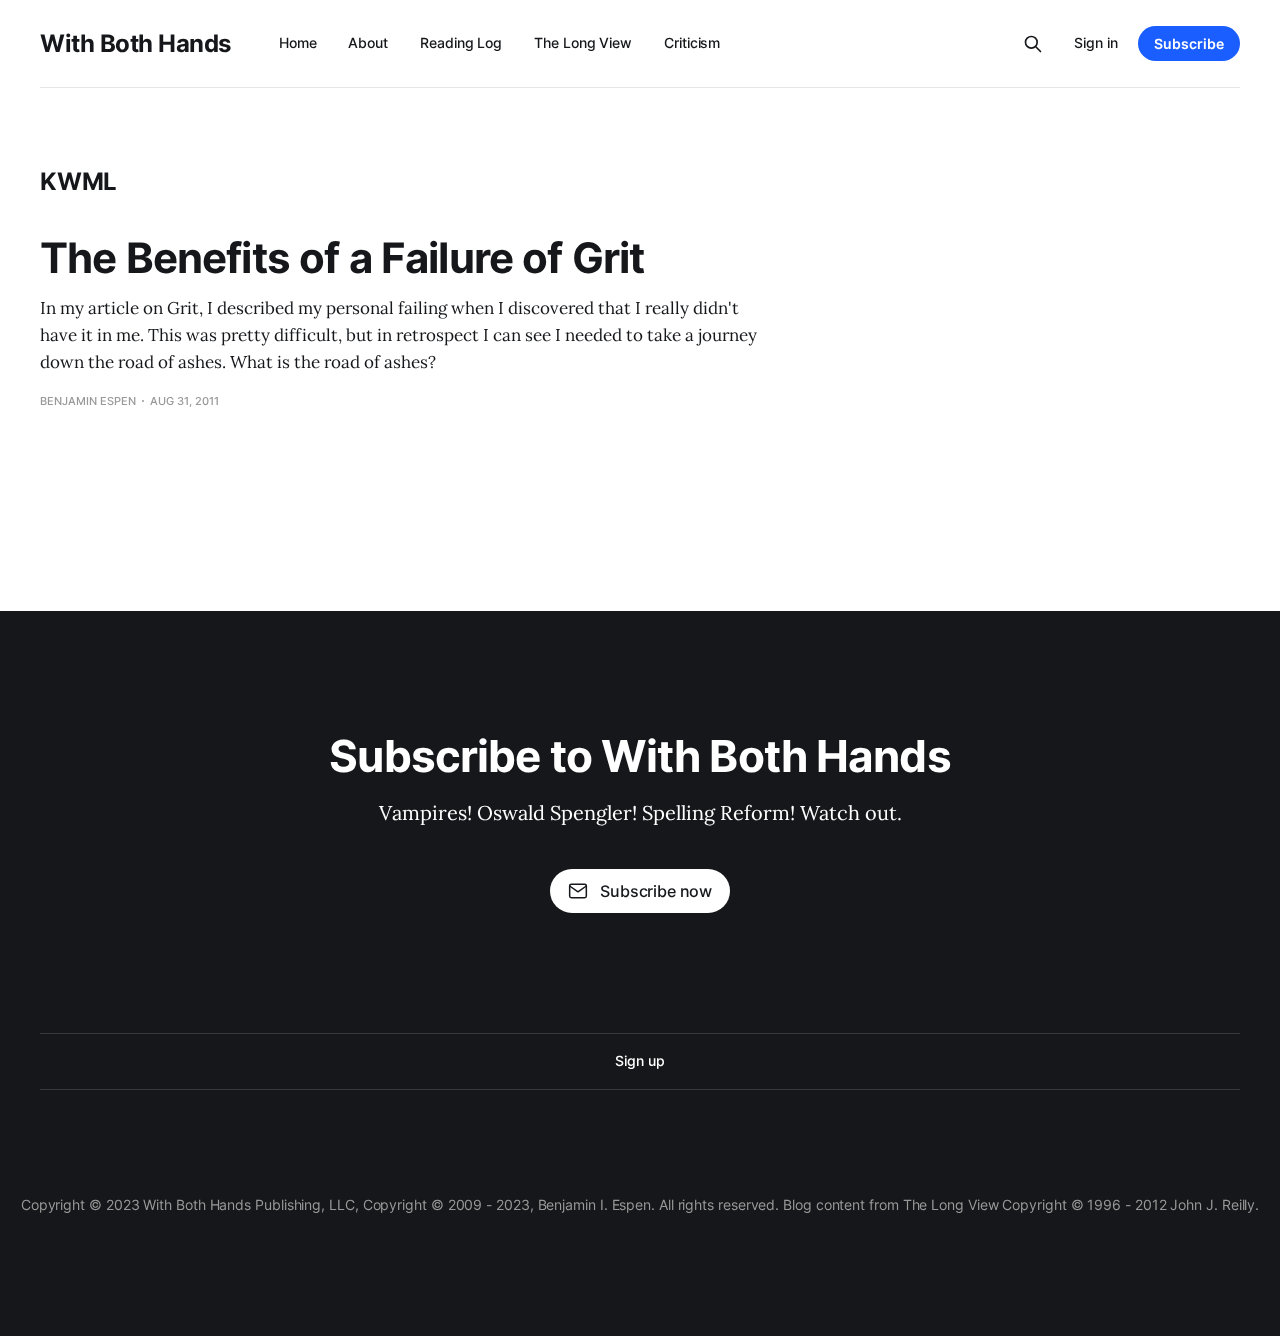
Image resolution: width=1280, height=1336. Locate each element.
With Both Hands (135, 44)
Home (298, 42)
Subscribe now (656, 891)
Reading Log (461, 42)
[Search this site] (1033, 44)
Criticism (692, 42)
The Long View (583, 42)
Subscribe (1189, 43)
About (368, 42)
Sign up (639, 1060)
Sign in (1096, 42)
